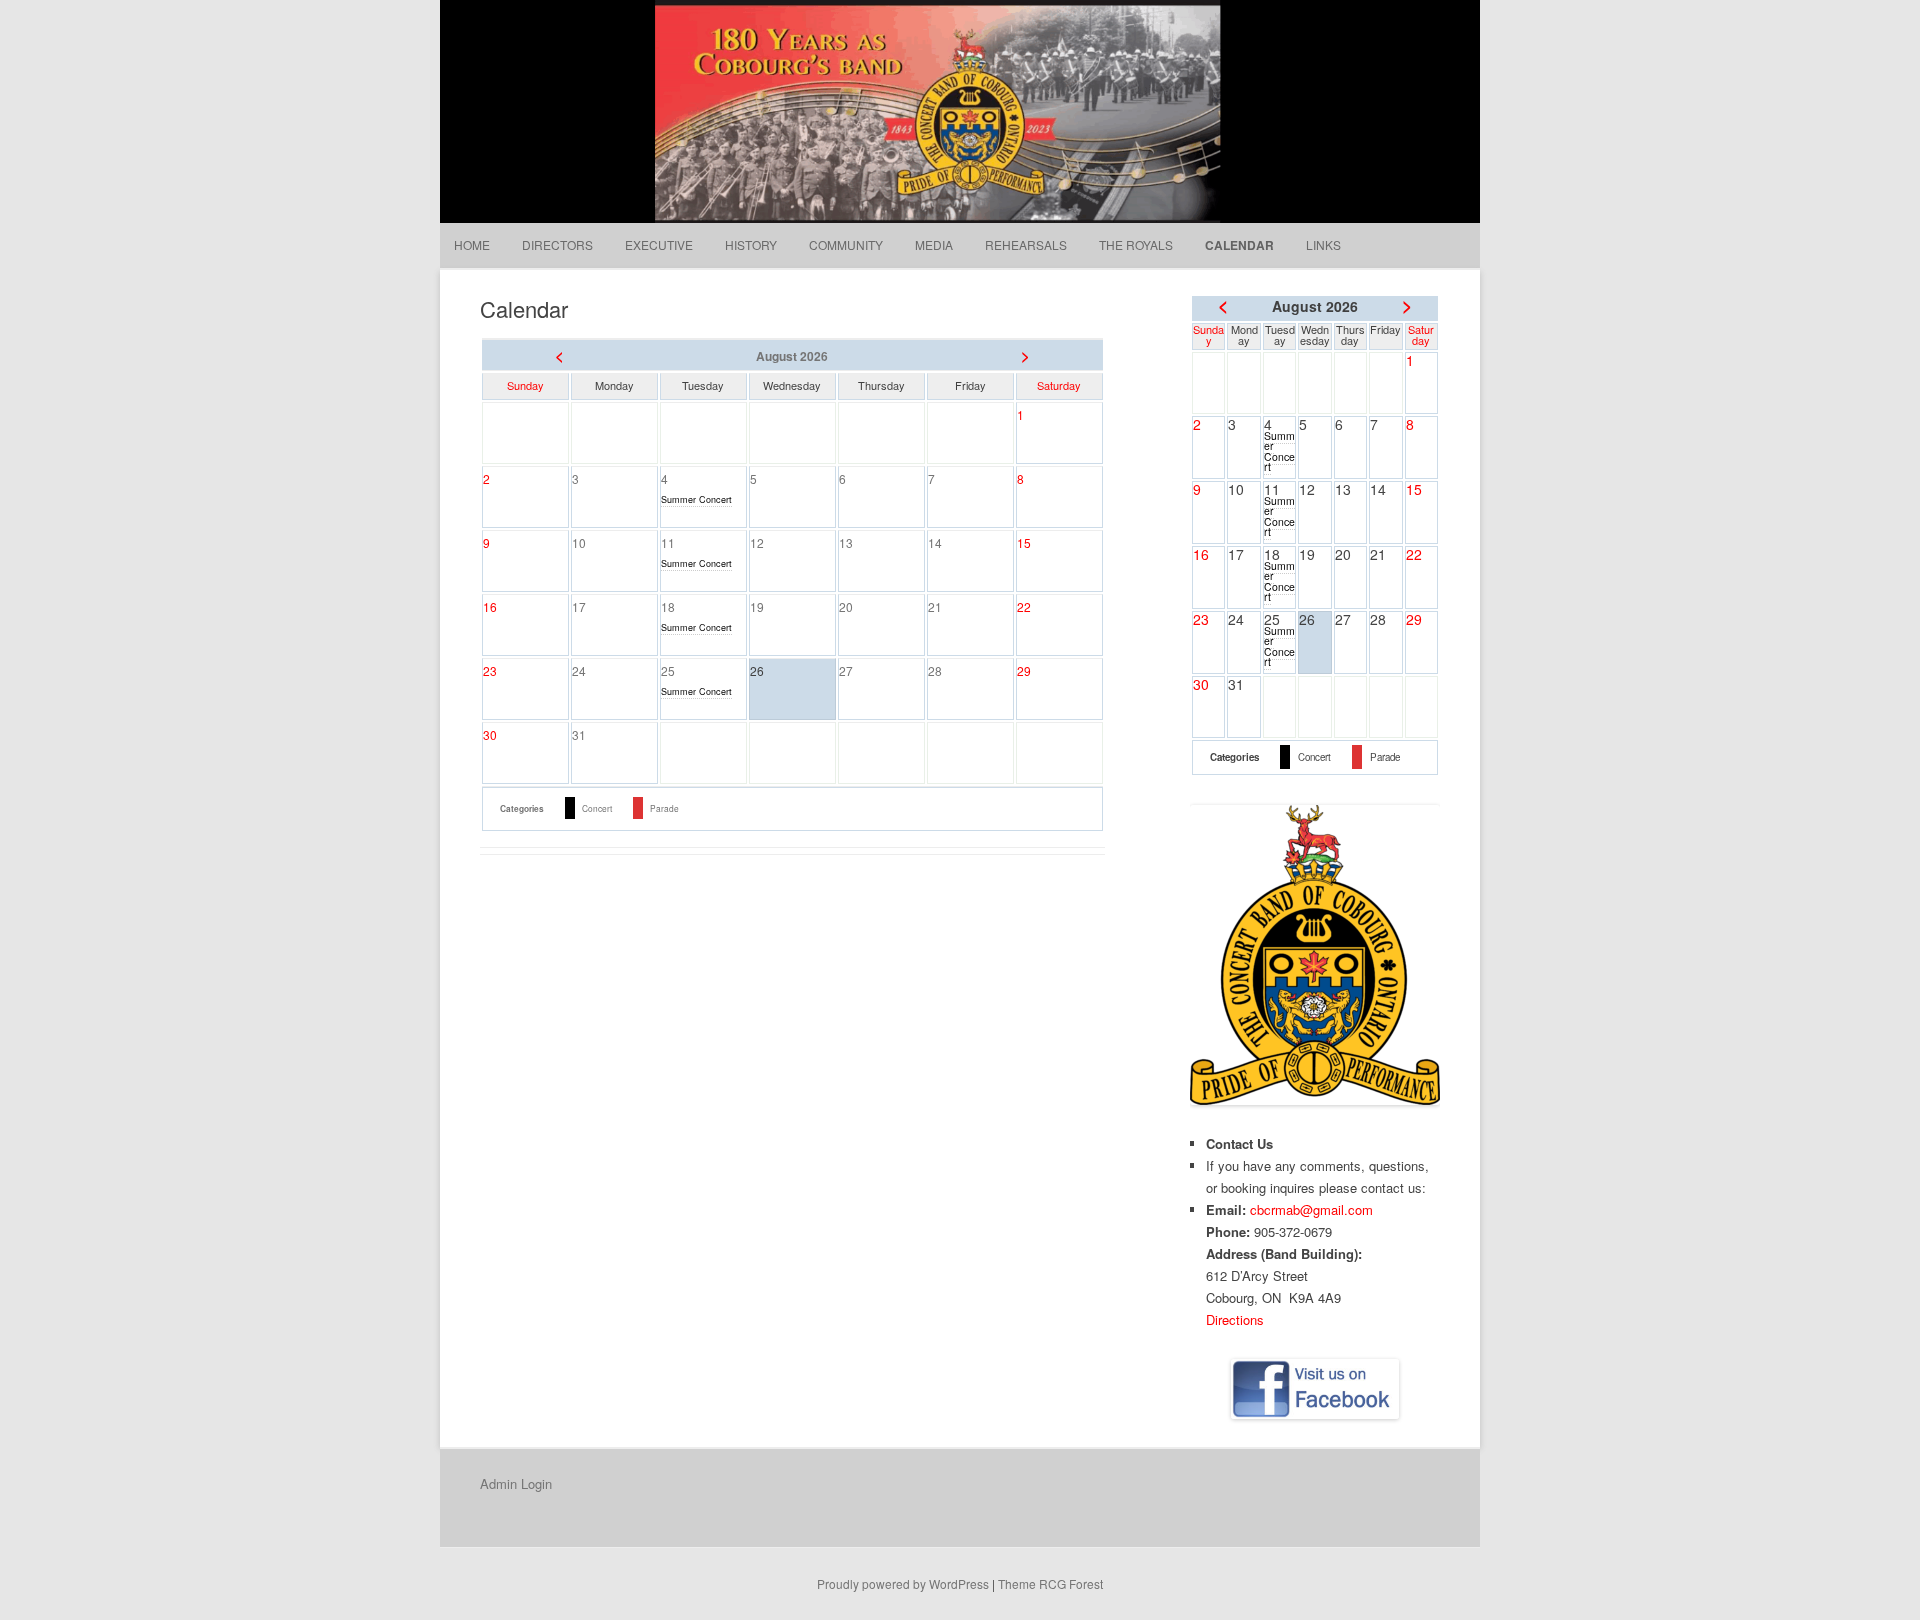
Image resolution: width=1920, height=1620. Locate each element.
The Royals (1136, 244)
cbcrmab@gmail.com (1311, 1209)
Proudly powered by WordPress (903, 1583)
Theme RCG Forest (1050, 1583)
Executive (659, 244)
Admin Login (516, 1483)
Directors (557, 244)
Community (846, 244)
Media (934, 244)
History (751, 244)
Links (1323, 244)
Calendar (1239, 245)
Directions (1235, 1319)
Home (472, 244)
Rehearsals (1026, 244)
